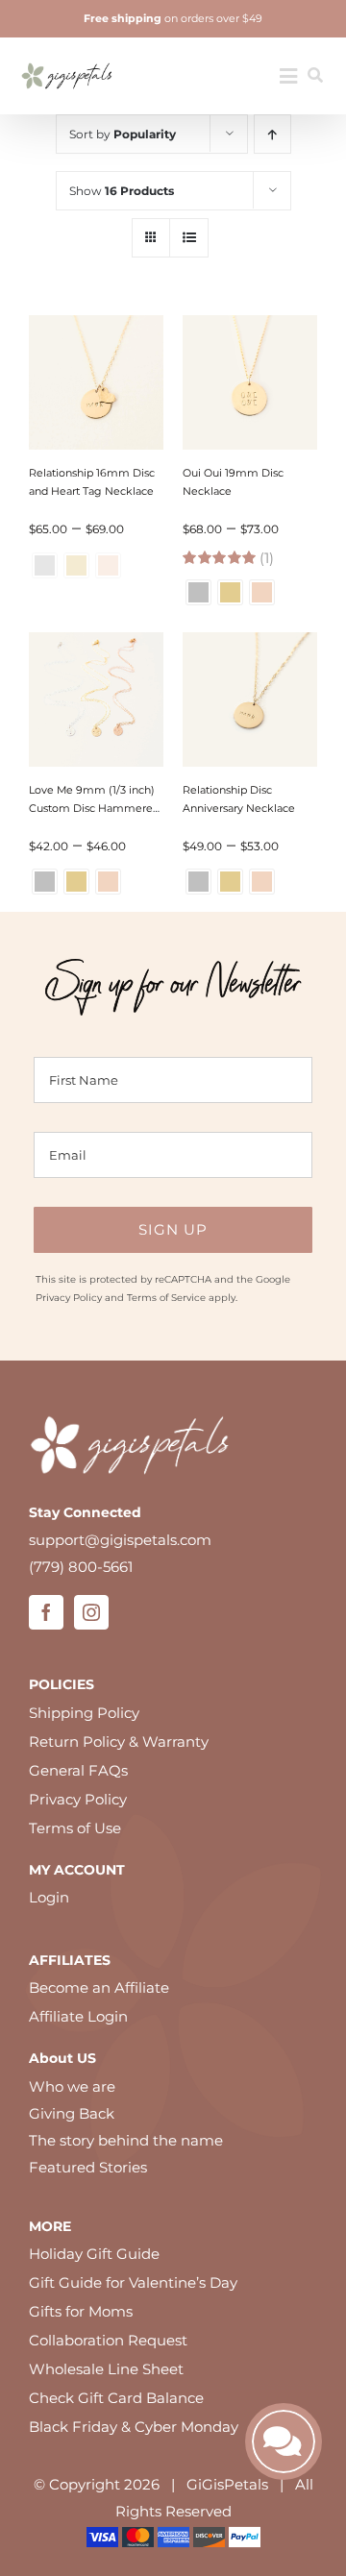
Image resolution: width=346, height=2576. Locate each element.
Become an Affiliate (99, 1987)
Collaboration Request (108, 2340)
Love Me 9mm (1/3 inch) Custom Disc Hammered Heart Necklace (94, 808)
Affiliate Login (78, 2016)
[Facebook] (46, 1612)
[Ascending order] (272, 134)
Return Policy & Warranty (119, 1742)
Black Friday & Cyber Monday (134, 2427)
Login (49, 1897)
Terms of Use (75, 1828)
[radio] (198, 592)
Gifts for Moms (81, 2311)
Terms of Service (166, 1298)
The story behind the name (126, 2140)
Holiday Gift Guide (94, 2254)
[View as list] (189, 238)
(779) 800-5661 (81, 1567)
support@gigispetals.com (120, 1540)
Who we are (72, 2086)
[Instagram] (91, 1612)
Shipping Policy (84, 1713)
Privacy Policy (69, 1298)
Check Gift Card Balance (116, 2398)
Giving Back (72, 2113)
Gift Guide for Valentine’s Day (133, 2282)
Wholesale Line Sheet (106, 2369)
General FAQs (78, 1770)
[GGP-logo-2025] (67, 56)
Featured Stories (88, 2167)
